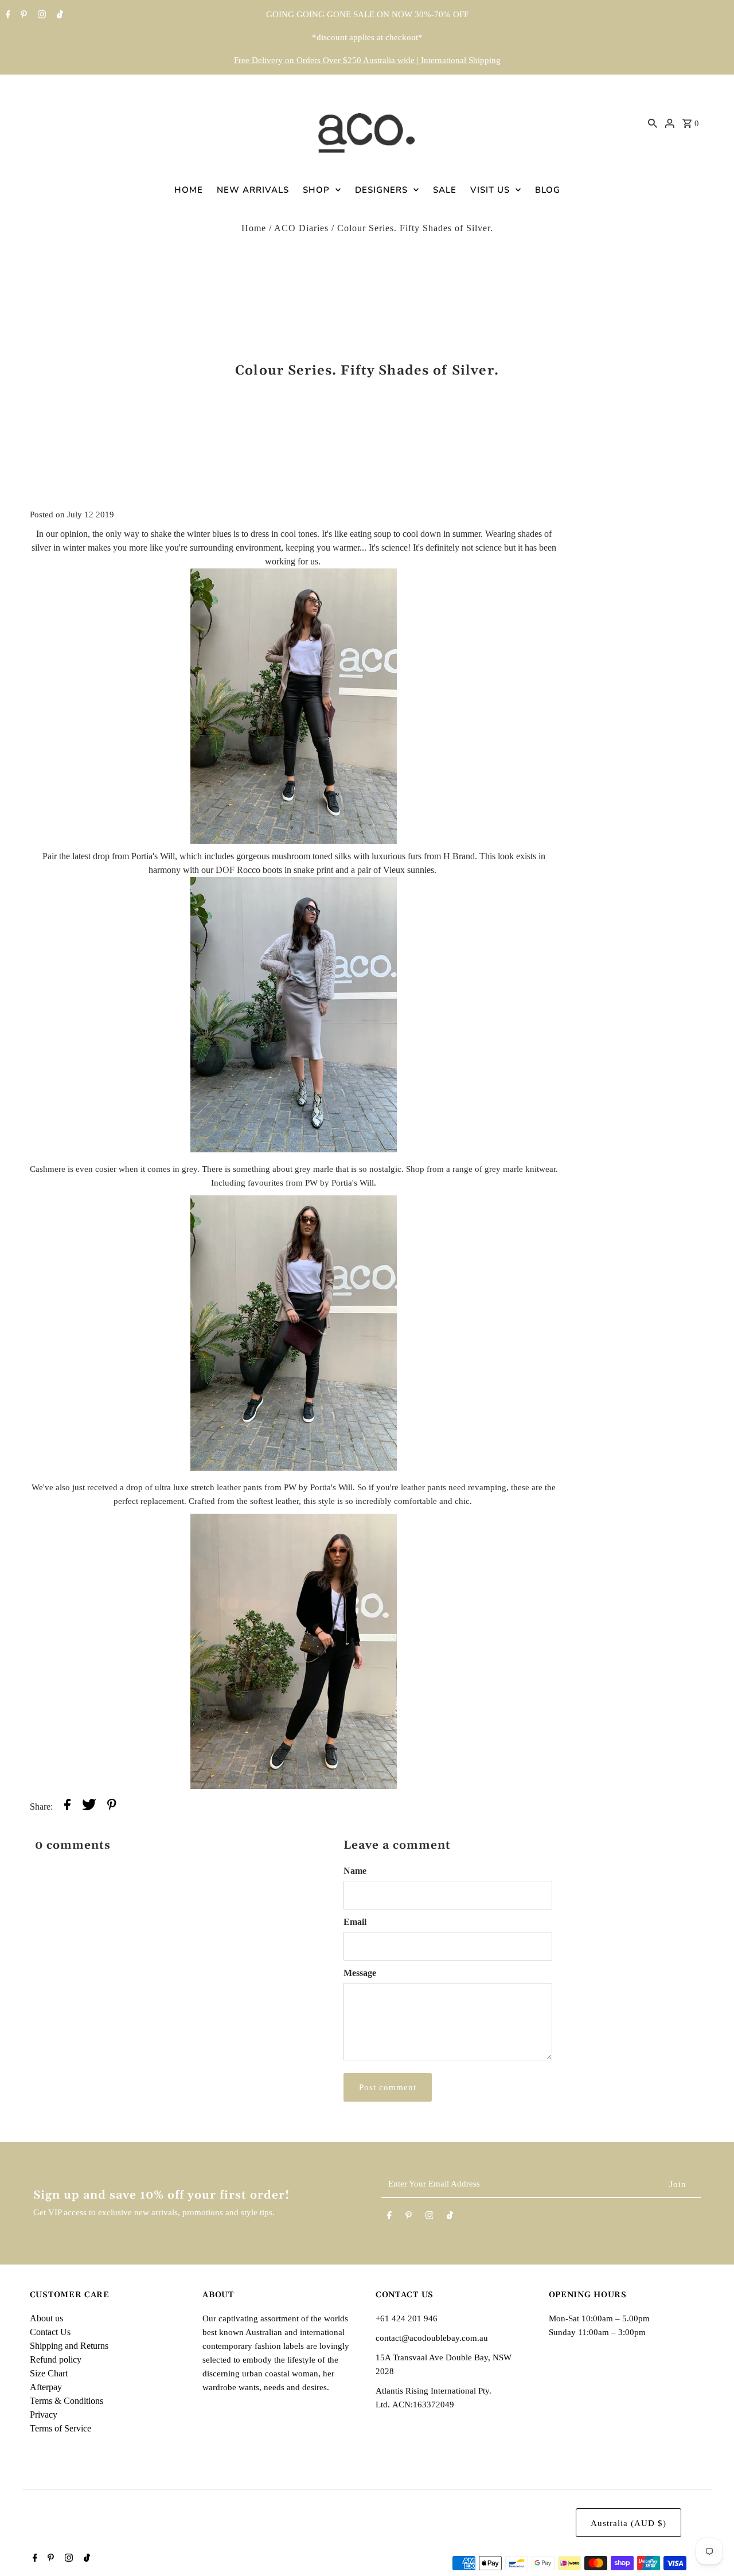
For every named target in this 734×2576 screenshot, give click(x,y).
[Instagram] (40, 15)
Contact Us (50, 2332)
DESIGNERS (381, 190)
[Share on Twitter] (89, 1807)
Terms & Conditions (67, 2401)
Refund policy (56, 2359)
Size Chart (49, 2373)
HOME (189, 190)
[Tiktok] (58, 15)
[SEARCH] (653, 123)
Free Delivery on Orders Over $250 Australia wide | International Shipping (367, 60)
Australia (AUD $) (628, 2523)
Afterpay (46, 2387)
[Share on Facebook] (67, 1807)
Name (355, 1871)
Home (254, 228)
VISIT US (490, 190)
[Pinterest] (22, 15)
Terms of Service (60, 2428)
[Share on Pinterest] (112, 1807)
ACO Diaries (301, 228)
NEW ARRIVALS (253, 190)
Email (355, 1922)
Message (360, 1973)
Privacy (44, 2415)
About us (46, 2318)
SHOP (316, 190)
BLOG (548, 190)
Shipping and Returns (69, 2346)
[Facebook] (7, 15)
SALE (445, 190)
